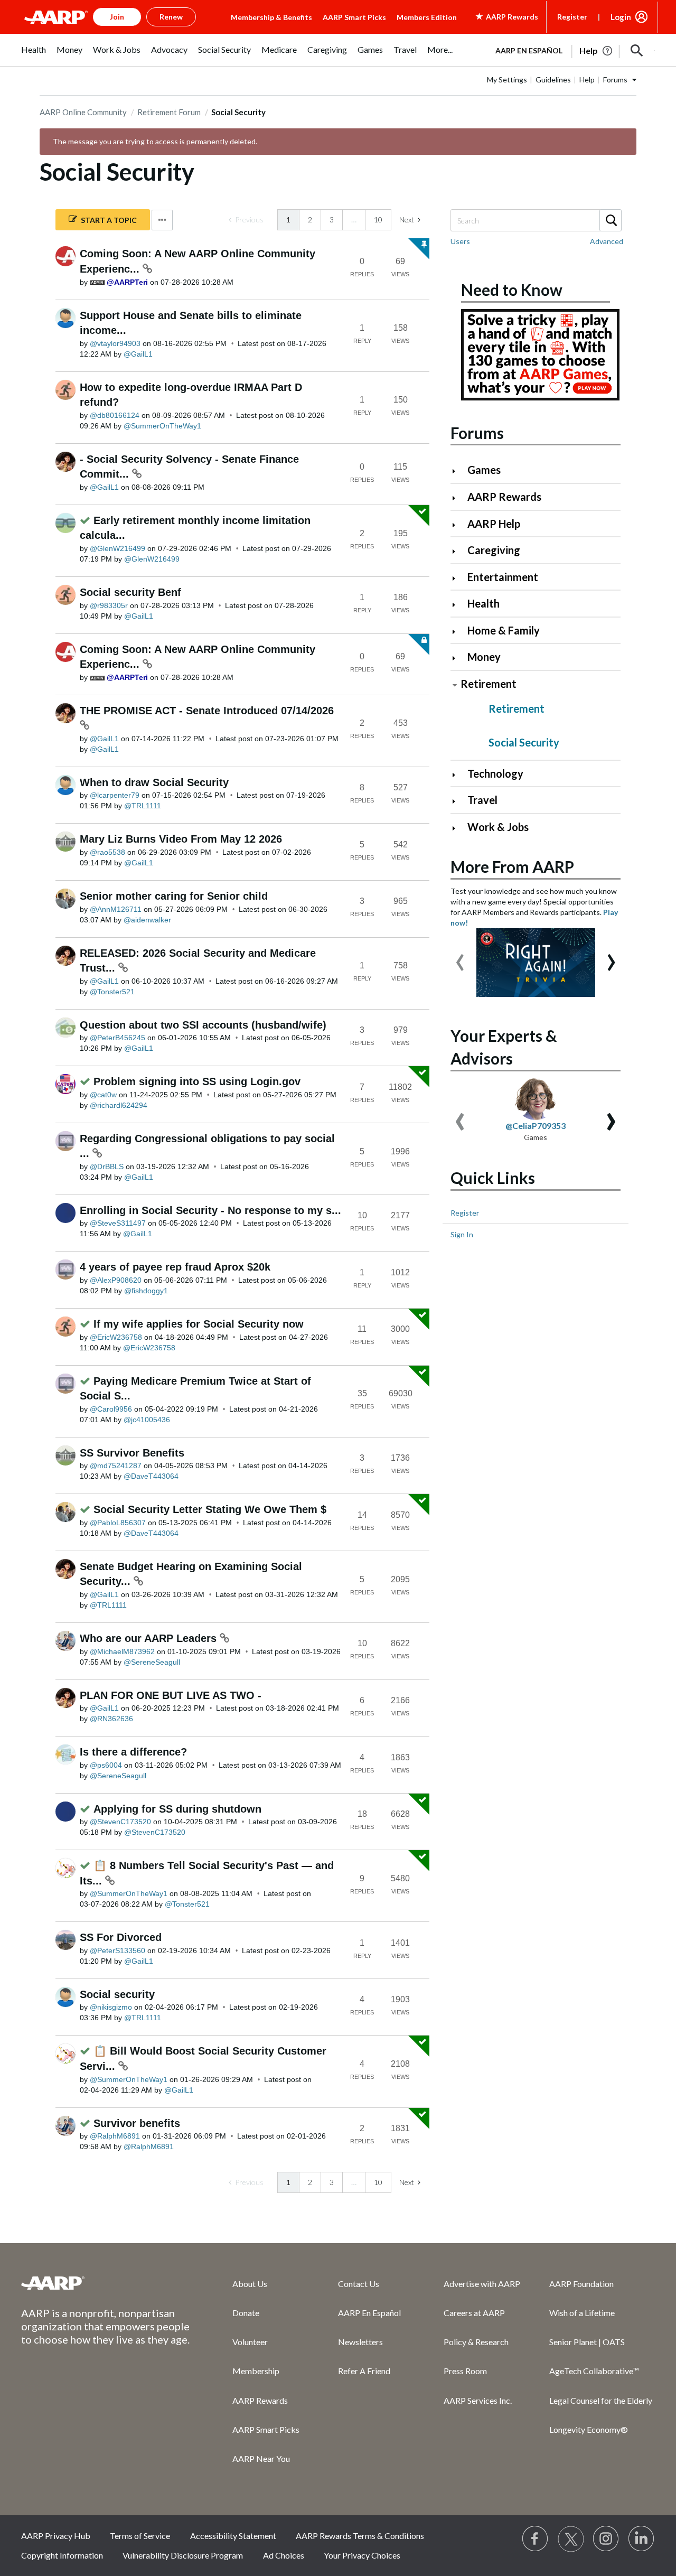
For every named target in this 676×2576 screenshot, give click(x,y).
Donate (246, 2313)
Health (483, 603)
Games (484, 470)
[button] (637, 51)
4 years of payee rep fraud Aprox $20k (175, 1267)
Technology (495, 773)
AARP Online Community (83, 112)
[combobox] (536, 220)
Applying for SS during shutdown (177, 1809)
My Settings (507, 80)
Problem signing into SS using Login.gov (197, 1081)
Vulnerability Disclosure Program (183, 2555)
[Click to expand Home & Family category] (458, 632)
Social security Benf (130, 592)
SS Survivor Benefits (132, 1453)
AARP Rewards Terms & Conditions (360, 2536)
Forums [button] (615, 80)
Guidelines (553, 80)
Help (587, 80)
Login (621, 17)
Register (572, 17)
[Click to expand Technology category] (458, 775)
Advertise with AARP (482, 2284)
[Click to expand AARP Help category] (458, 525)
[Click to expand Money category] (458, 658)
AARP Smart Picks (354, 17)
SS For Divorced (121, 1937)
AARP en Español (529, 50)
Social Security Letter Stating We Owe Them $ (210, 1509)
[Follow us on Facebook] (536, 2539)
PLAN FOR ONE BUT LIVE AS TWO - (171, 1695)
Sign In (462, 1234)
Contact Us (359, 2284)
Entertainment (503, 577)
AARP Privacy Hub (56, 2536)
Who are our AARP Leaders (150, 1638)
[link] (246, 220)
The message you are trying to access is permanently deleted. (155, 141)
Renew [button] (171, 17)
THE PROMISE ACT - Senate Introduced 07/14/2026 (207, 711)
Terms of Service (140, 2536)
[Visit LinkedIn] (642, 2539)
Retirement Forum (169, 112)
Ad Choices (284, 2555)
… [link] (354, 220)
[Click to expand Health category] (458, 605)
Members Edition (427, 17)
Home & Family (504, 630)
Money (484, 657)
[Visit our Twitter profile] (571, 2539)
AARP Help (494, 524)
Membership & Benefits (271, 17)
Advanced (607, 241)
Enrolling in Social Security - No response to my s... (210, 1210)
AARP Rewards (504, 497)
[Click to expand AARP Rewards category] (458, 498)
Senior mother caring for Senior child (174, 896)
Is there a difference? (133, 1752)
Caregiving (494, 550)
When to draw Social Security (154, 782)
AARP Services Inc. (478, 2400)
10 (378, 220)
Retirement (489, 684)
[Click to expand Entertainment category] (458, 578)
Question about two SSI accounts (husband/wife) (203, 1025)
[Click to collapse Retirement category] (455, 685)
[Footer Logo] (106, 2283)
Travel (482, 800)
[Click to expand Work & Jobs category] (458, 828)
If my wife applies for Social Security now (199, 1324)
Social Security (524, 742)
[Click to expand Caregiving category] (458, 551)
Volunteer (250, 2342)
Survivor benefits (137, 2123)
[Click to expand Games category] (458, 471)
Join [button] (117, 17)
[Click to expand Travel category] (458, 801)
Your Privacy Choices (362, 2555)
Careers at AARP (474, 2313)
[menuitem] (34, 55)
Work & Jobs (498, 827)
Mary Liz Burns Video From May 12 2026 (181, 839)
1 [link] (288, 220)
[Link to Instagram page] (606, 2539)
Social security (117, 1994)
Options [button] (162, 220)
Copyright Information (62, 2555)
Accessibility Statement (233, 2536)
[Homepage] (56, 17)
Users (460, 241)
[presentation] (460, 957)
